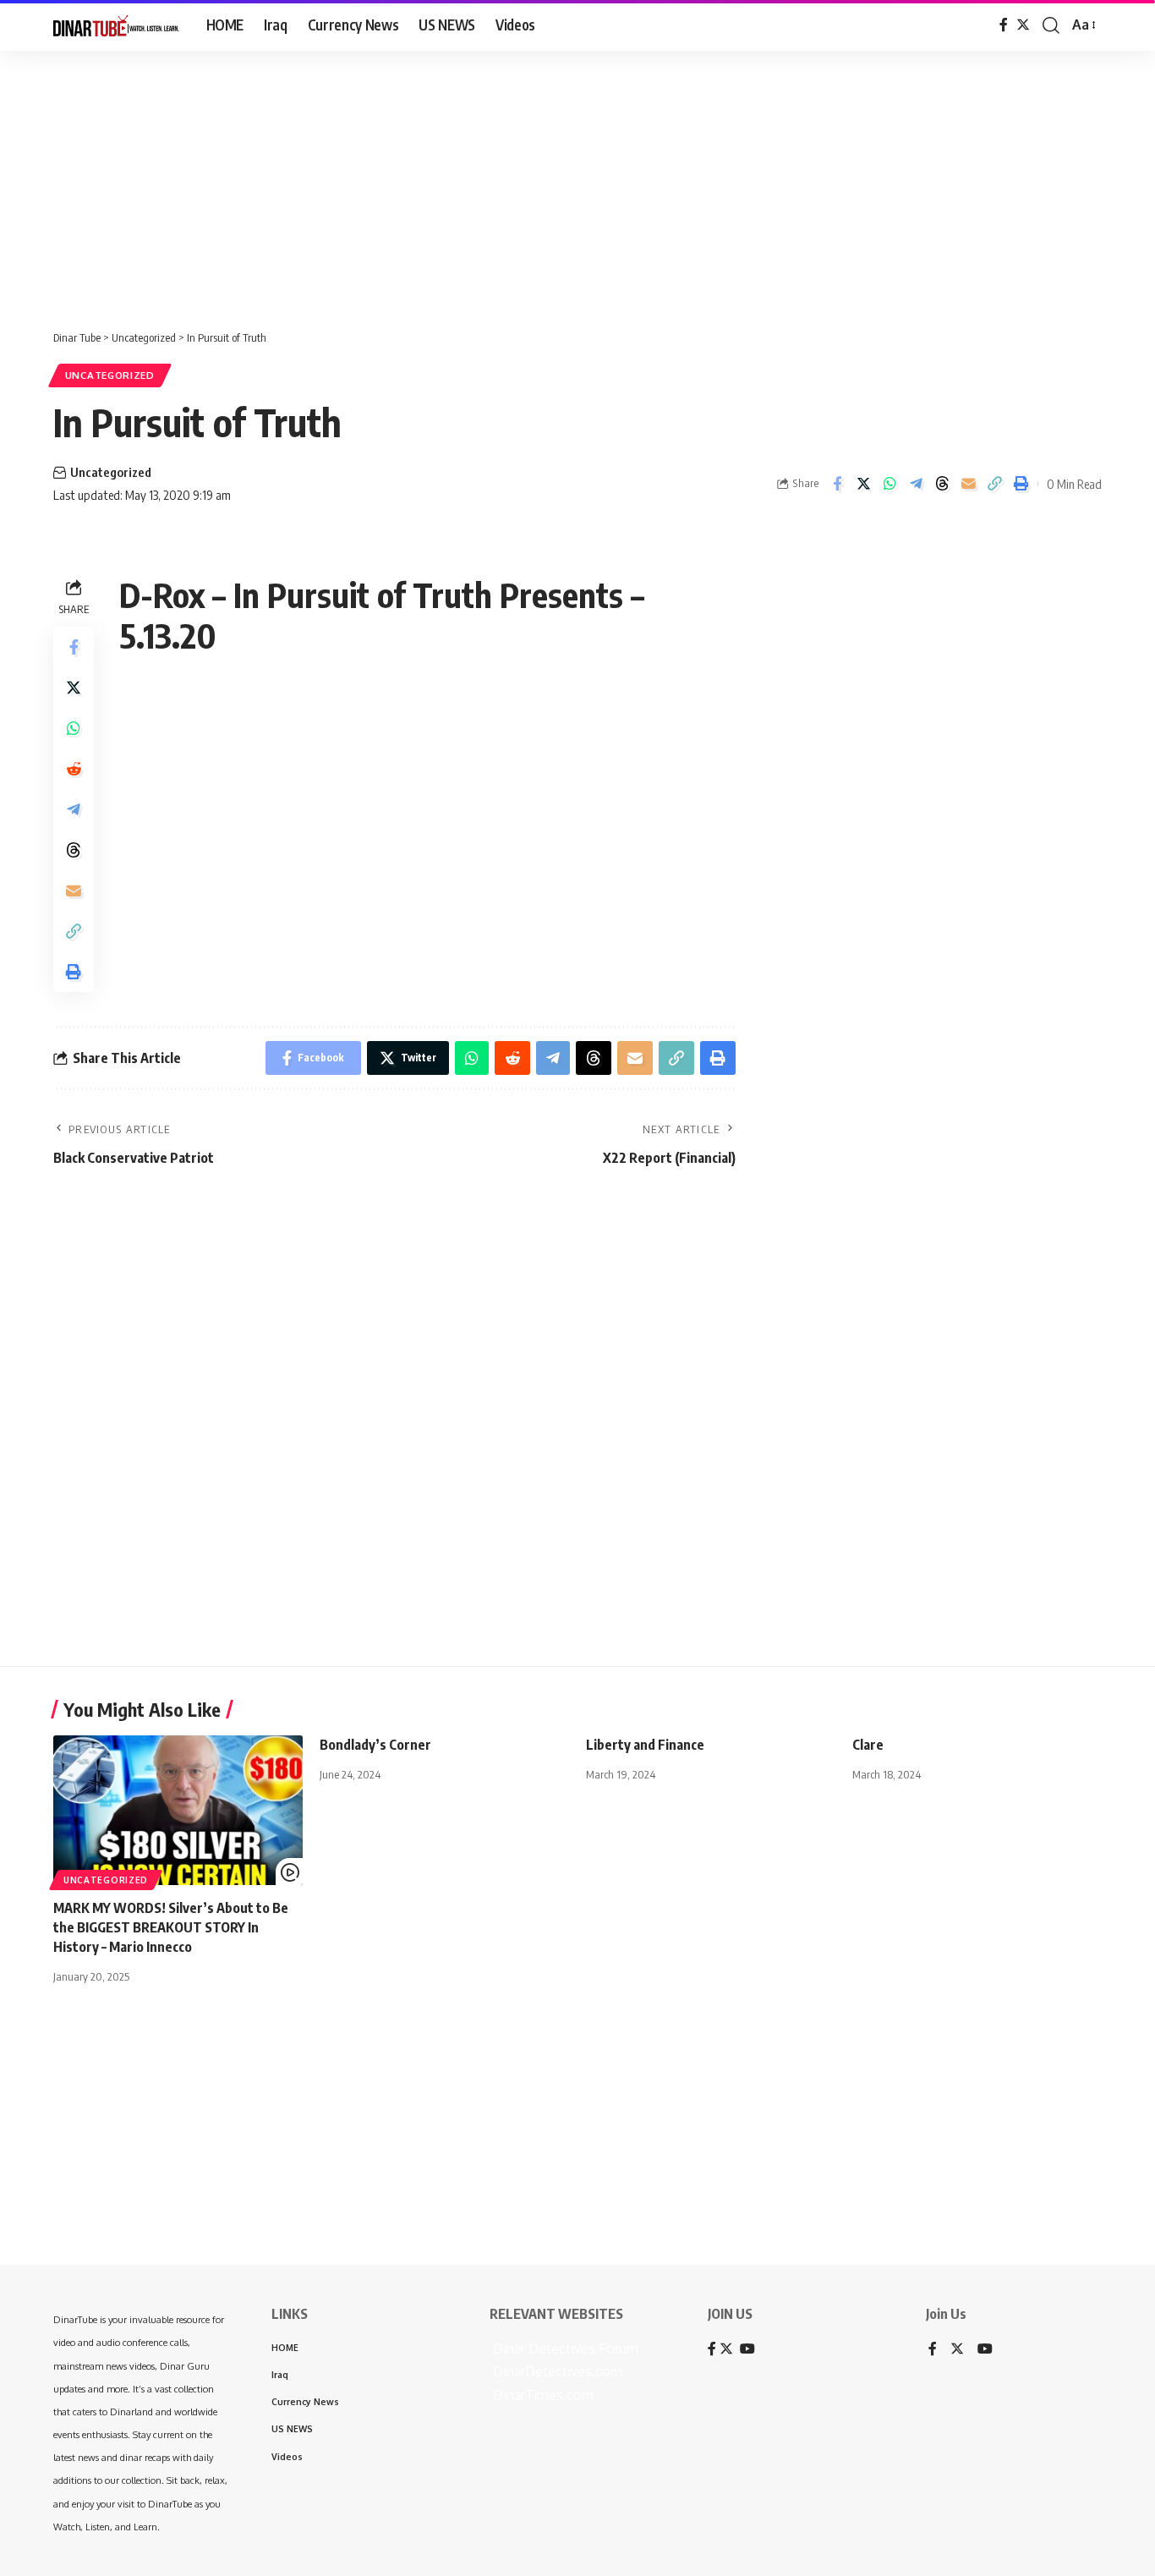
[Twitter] (1023, 25)
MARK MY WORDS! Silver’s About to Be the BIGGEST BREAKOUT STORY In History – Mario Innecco (171, 1927)
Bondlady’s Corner (375, 1745)
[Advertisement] (524, 182)
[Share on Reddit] (74, 769)
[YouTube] (985, 2350)
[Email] (968, 484)
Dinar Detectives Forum (564, 2349)
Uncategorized (110, 375)
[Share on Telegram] (916, 484)
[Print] (1021, 484)
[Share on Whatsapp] (890, 484)
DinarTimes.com (542, 2395)
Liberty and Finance (645, 1745)
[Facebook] (1004, 25)
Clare (868, 1745)
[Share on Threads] (942, 484)
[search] (1051, 25)
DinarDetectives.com (556, 2371)
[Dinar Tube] (116, 25)
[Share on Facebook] (837, 484)
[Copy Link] (994, 484)
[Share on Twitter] (863, 484)
